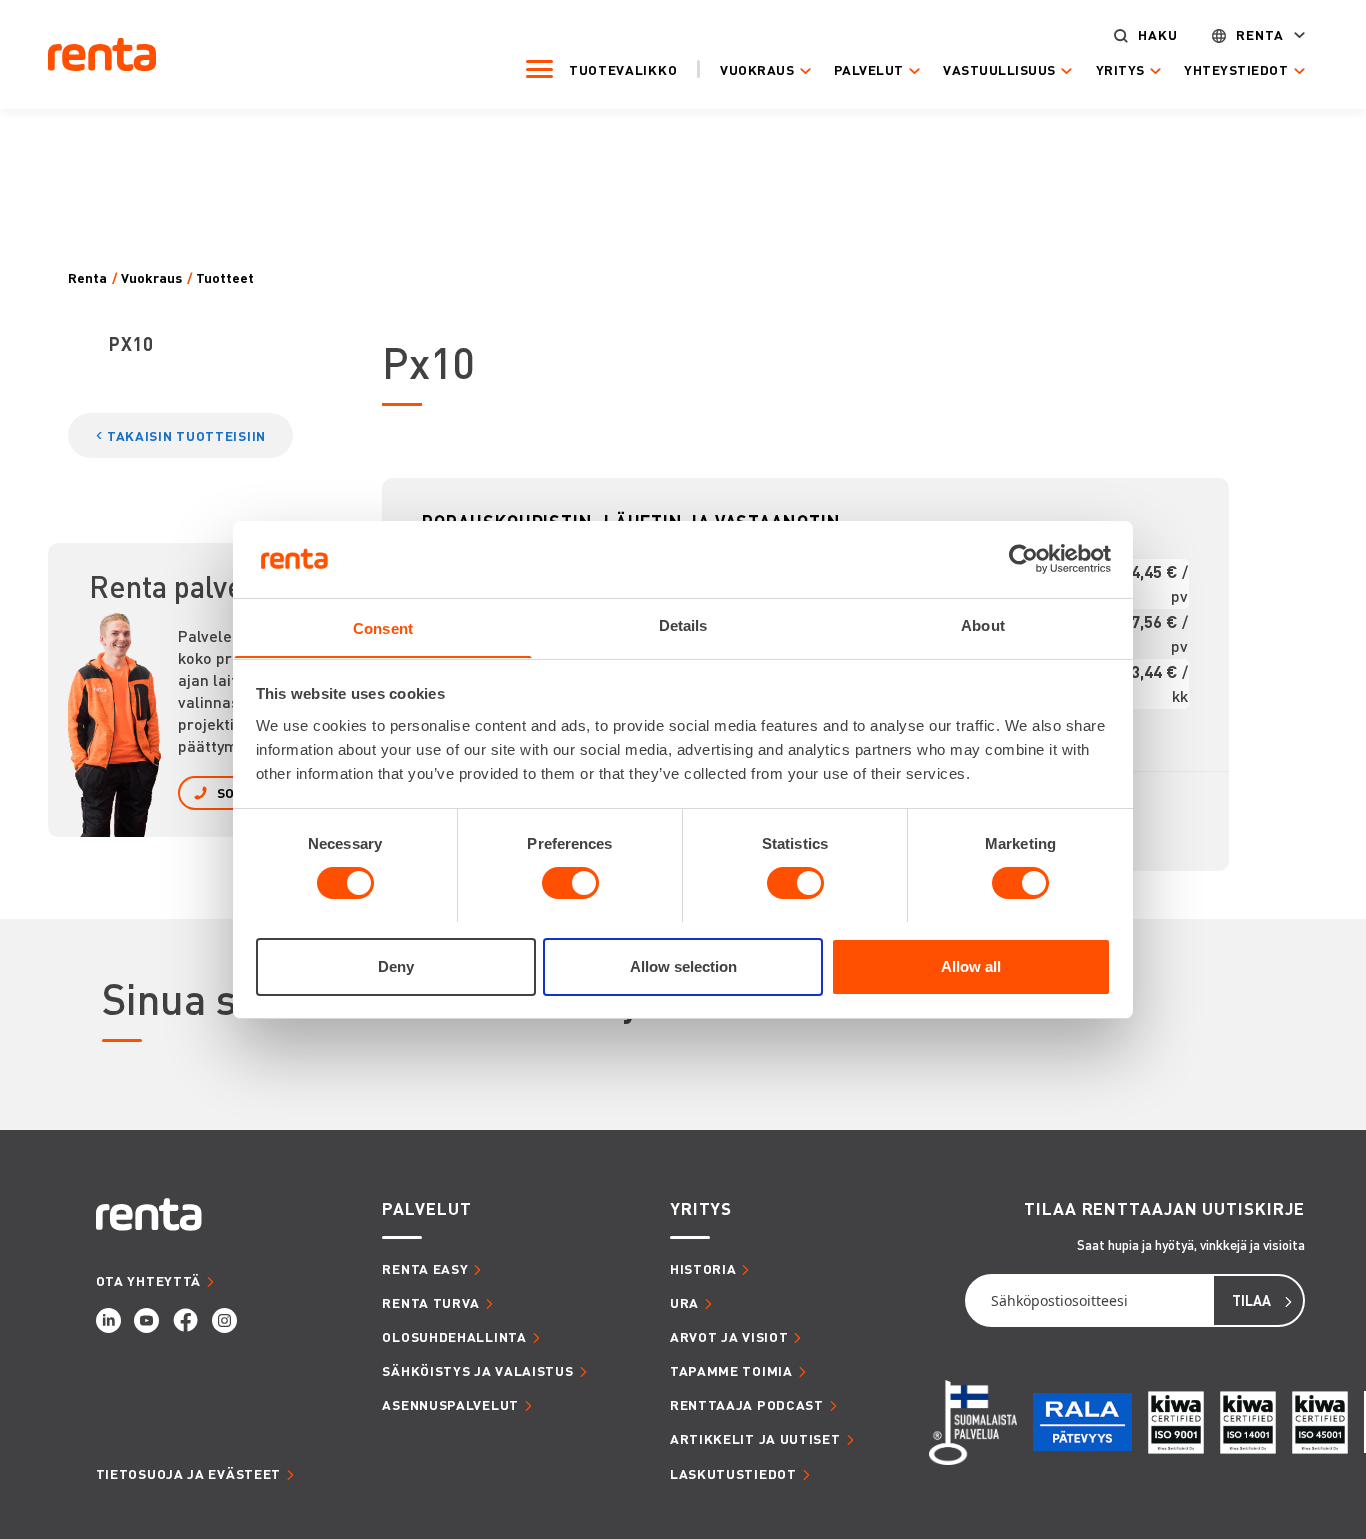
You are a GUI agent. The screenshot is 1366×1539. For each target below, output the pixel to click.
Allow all (971, 965)
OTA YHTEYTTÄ (148, 1280)
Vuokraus (757, 70)
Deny (396, 965)
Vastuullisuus (999, 70)
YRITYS (701, 1208)
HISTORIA (703, 1268)
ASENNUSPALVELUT (450, 1404)
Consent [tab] (383, 627)
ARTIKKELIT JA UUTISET (755, 1438)
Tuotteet (225, 278)
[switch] (570, 883)
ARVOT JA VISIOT (729, 1336)
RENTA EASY (425, 1268)
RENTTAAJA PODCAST (747, 1404)
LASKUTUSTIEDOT (733, 1473)
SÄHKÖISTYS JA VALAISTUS (477, 1370)
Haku (1158, 35)
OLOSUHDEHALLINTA (454, 1336)
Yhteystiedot (1236, 70)
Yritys (1120, 70)
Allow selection (683, 965)
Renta (1260, 35)
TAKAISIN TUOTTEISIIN (186, 435)
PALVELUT (426, 1208)
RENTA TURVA (431, 1302)
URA (684, 1302)
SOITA (236, 792)
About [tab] (983, 624)
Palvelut (869, 70)
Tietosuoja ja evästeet (188, 1473)
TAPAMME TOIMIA (731, 1370)
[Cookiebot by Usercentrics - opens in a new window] (1023, 559)
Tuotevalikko (623, 69)
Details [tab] (683, 624)
